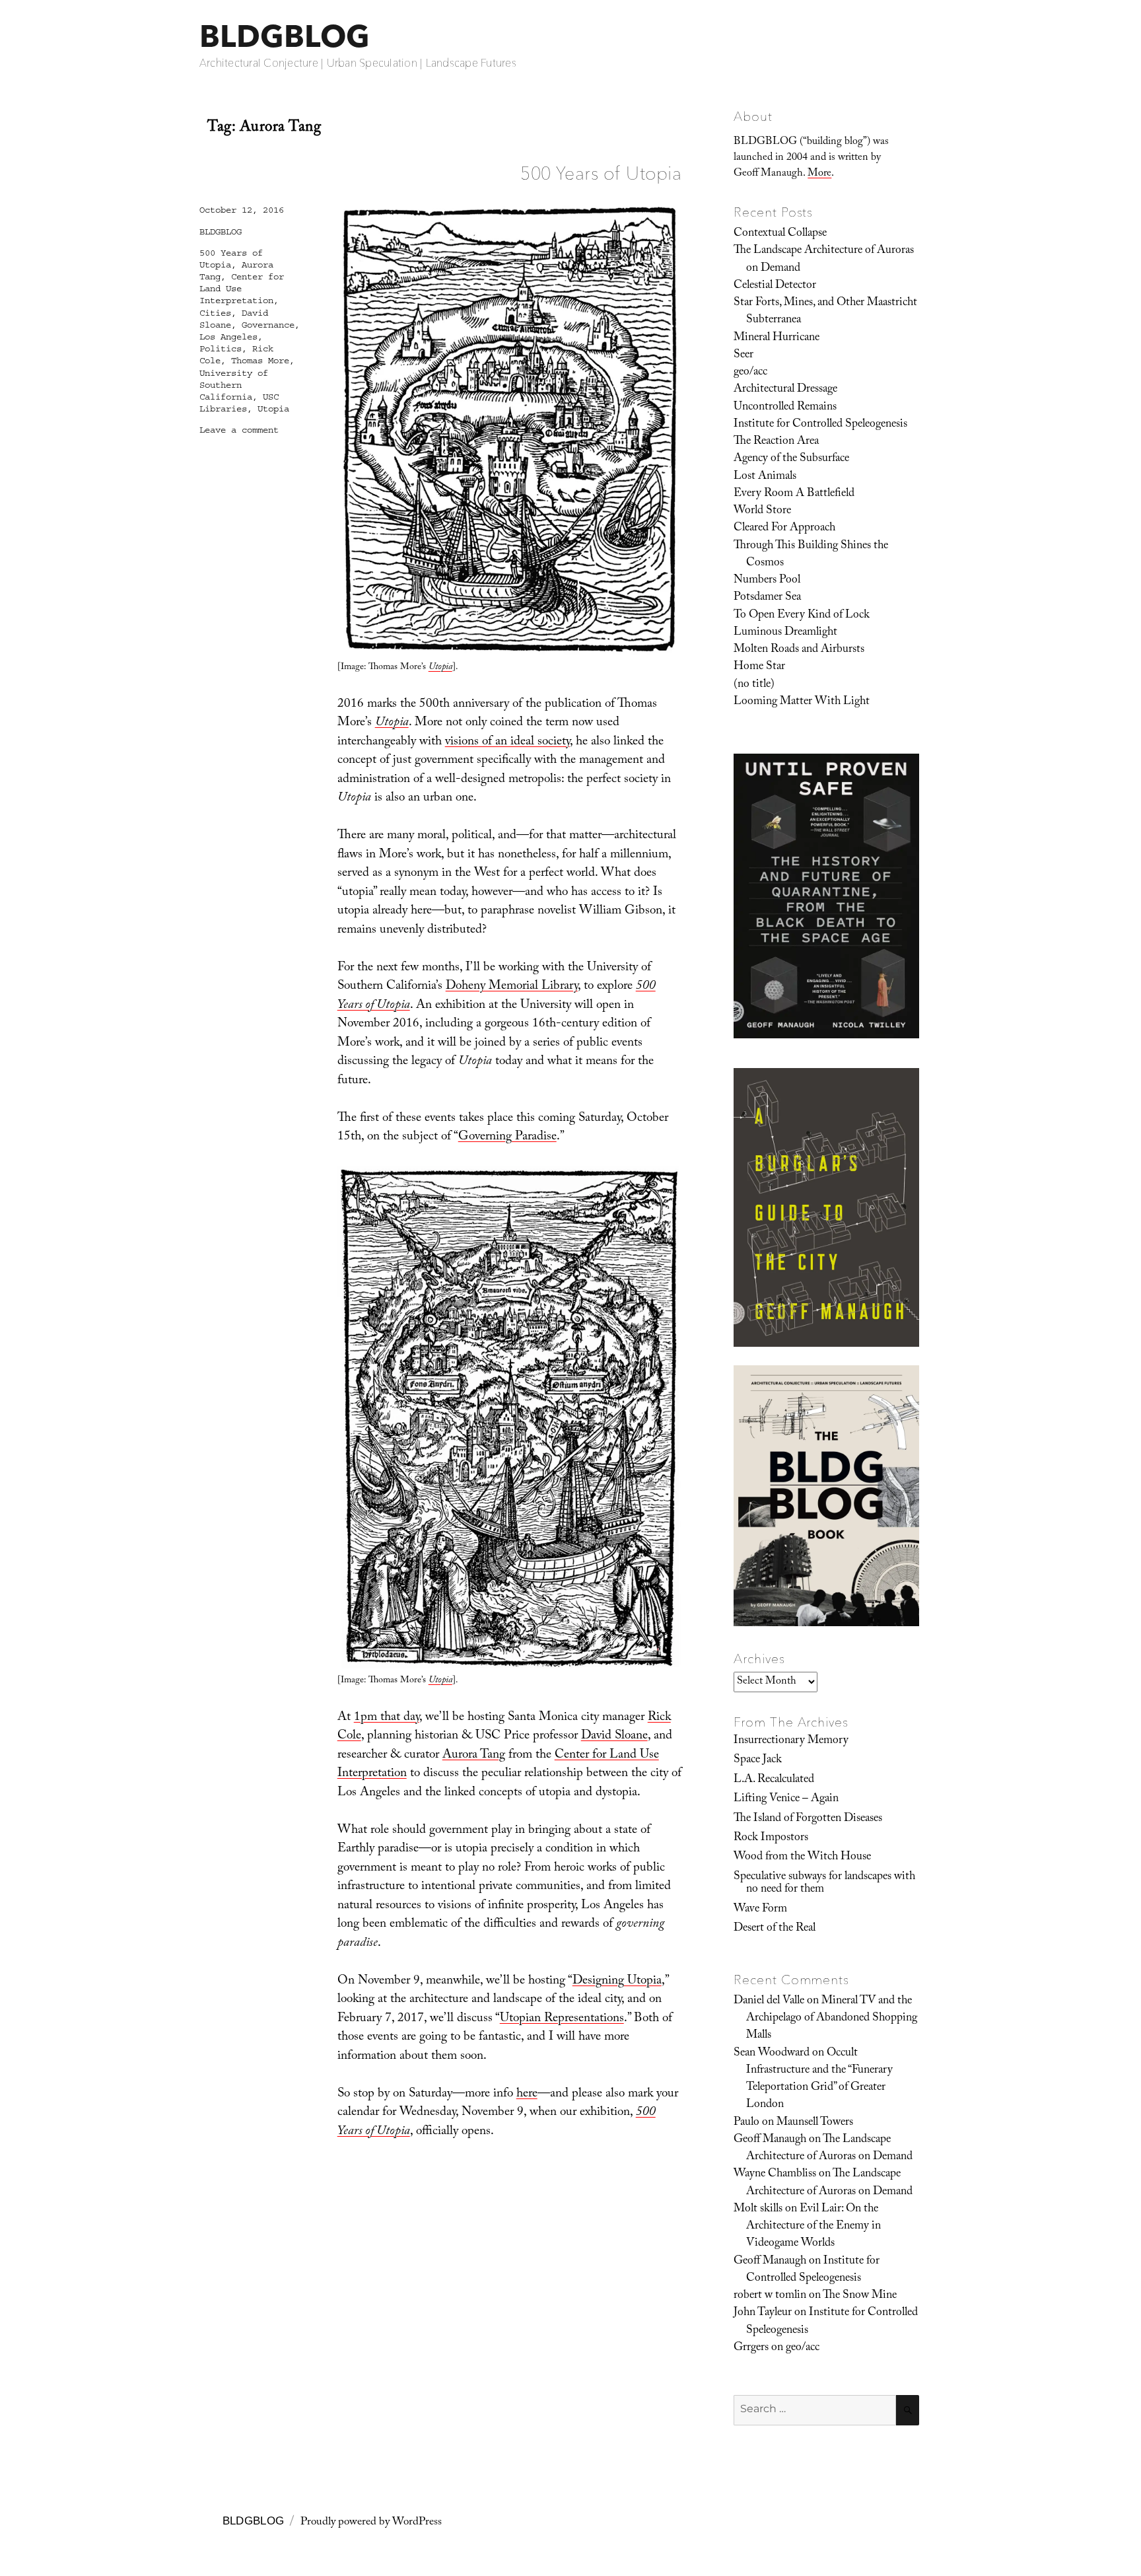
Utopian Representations (562, 2019)
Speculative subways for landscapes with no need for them (824, 1883)
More (819, 174)
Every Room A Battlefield (794, 494)
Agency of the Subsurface (791, 459)
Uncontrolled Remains (785, 408)
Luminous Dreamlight (785, 633)
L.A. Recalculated (774, 1780)
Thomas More (260, 361)
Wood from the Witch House (802, 1857)
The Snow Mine (860, 2296)
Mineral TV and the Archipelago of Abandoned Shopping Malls (832, 2019)
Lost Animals (765, 477)
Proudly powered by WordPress (371, 2523)
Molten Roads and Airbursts (799, 650)
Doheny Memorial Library (512, 987)
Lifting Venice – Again (786, 1799)
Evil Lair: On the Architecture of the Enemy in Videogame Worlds (813, 2227)
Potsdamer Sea (767, 598)
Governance (268, 325)
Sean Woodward (772, 2054)
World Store (762, 511)
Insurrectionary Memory (791, 1741)
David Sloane (614, 1736)
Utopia (273, 409)
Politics (221, 349)
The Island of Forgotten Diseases (808, 1819)
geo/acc (750, 373)
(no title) (754, 685)
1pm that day (387, 1718)
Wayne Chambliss (775, 2174)
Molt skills (758, 2209)
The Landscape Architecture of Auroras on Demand (824, 260)
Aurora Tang (474, 1756)
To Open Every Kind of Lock (802, 616)
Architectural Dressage (785, 390)
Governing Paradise (507, 1137)
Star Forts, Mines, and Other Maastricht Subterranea (825, 312)
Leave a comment (239, 430)
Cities (215, 313)
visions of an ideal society (507, 742)
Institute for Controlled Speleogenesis (820, 425)
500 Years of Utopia (601, 173)
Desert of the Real (775, 1929)
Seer (743, 355)
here (527, 2094)
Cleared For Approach (784, 528)
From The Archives (791, 1722)
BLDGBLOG (285, 36)
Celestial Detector (775, 286)
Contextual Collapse (780, 234)
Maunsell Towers (815, 2123)
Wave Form (760, 1910)
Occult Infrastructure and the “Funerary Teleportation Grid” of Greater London (819, 2080)
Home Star (759, 667)
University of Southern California (234, 385)
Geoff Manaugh (770, 2140)
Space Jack (758, 1760)
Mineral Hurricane (777, 338)
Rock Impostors (771, 1838)
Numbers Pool (767, 581)
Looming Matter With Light (802, 702)
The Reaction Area (776, 442)
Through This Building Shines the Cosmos (811, 555)
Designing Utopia (617, 1982)
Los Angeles (228, 337)
